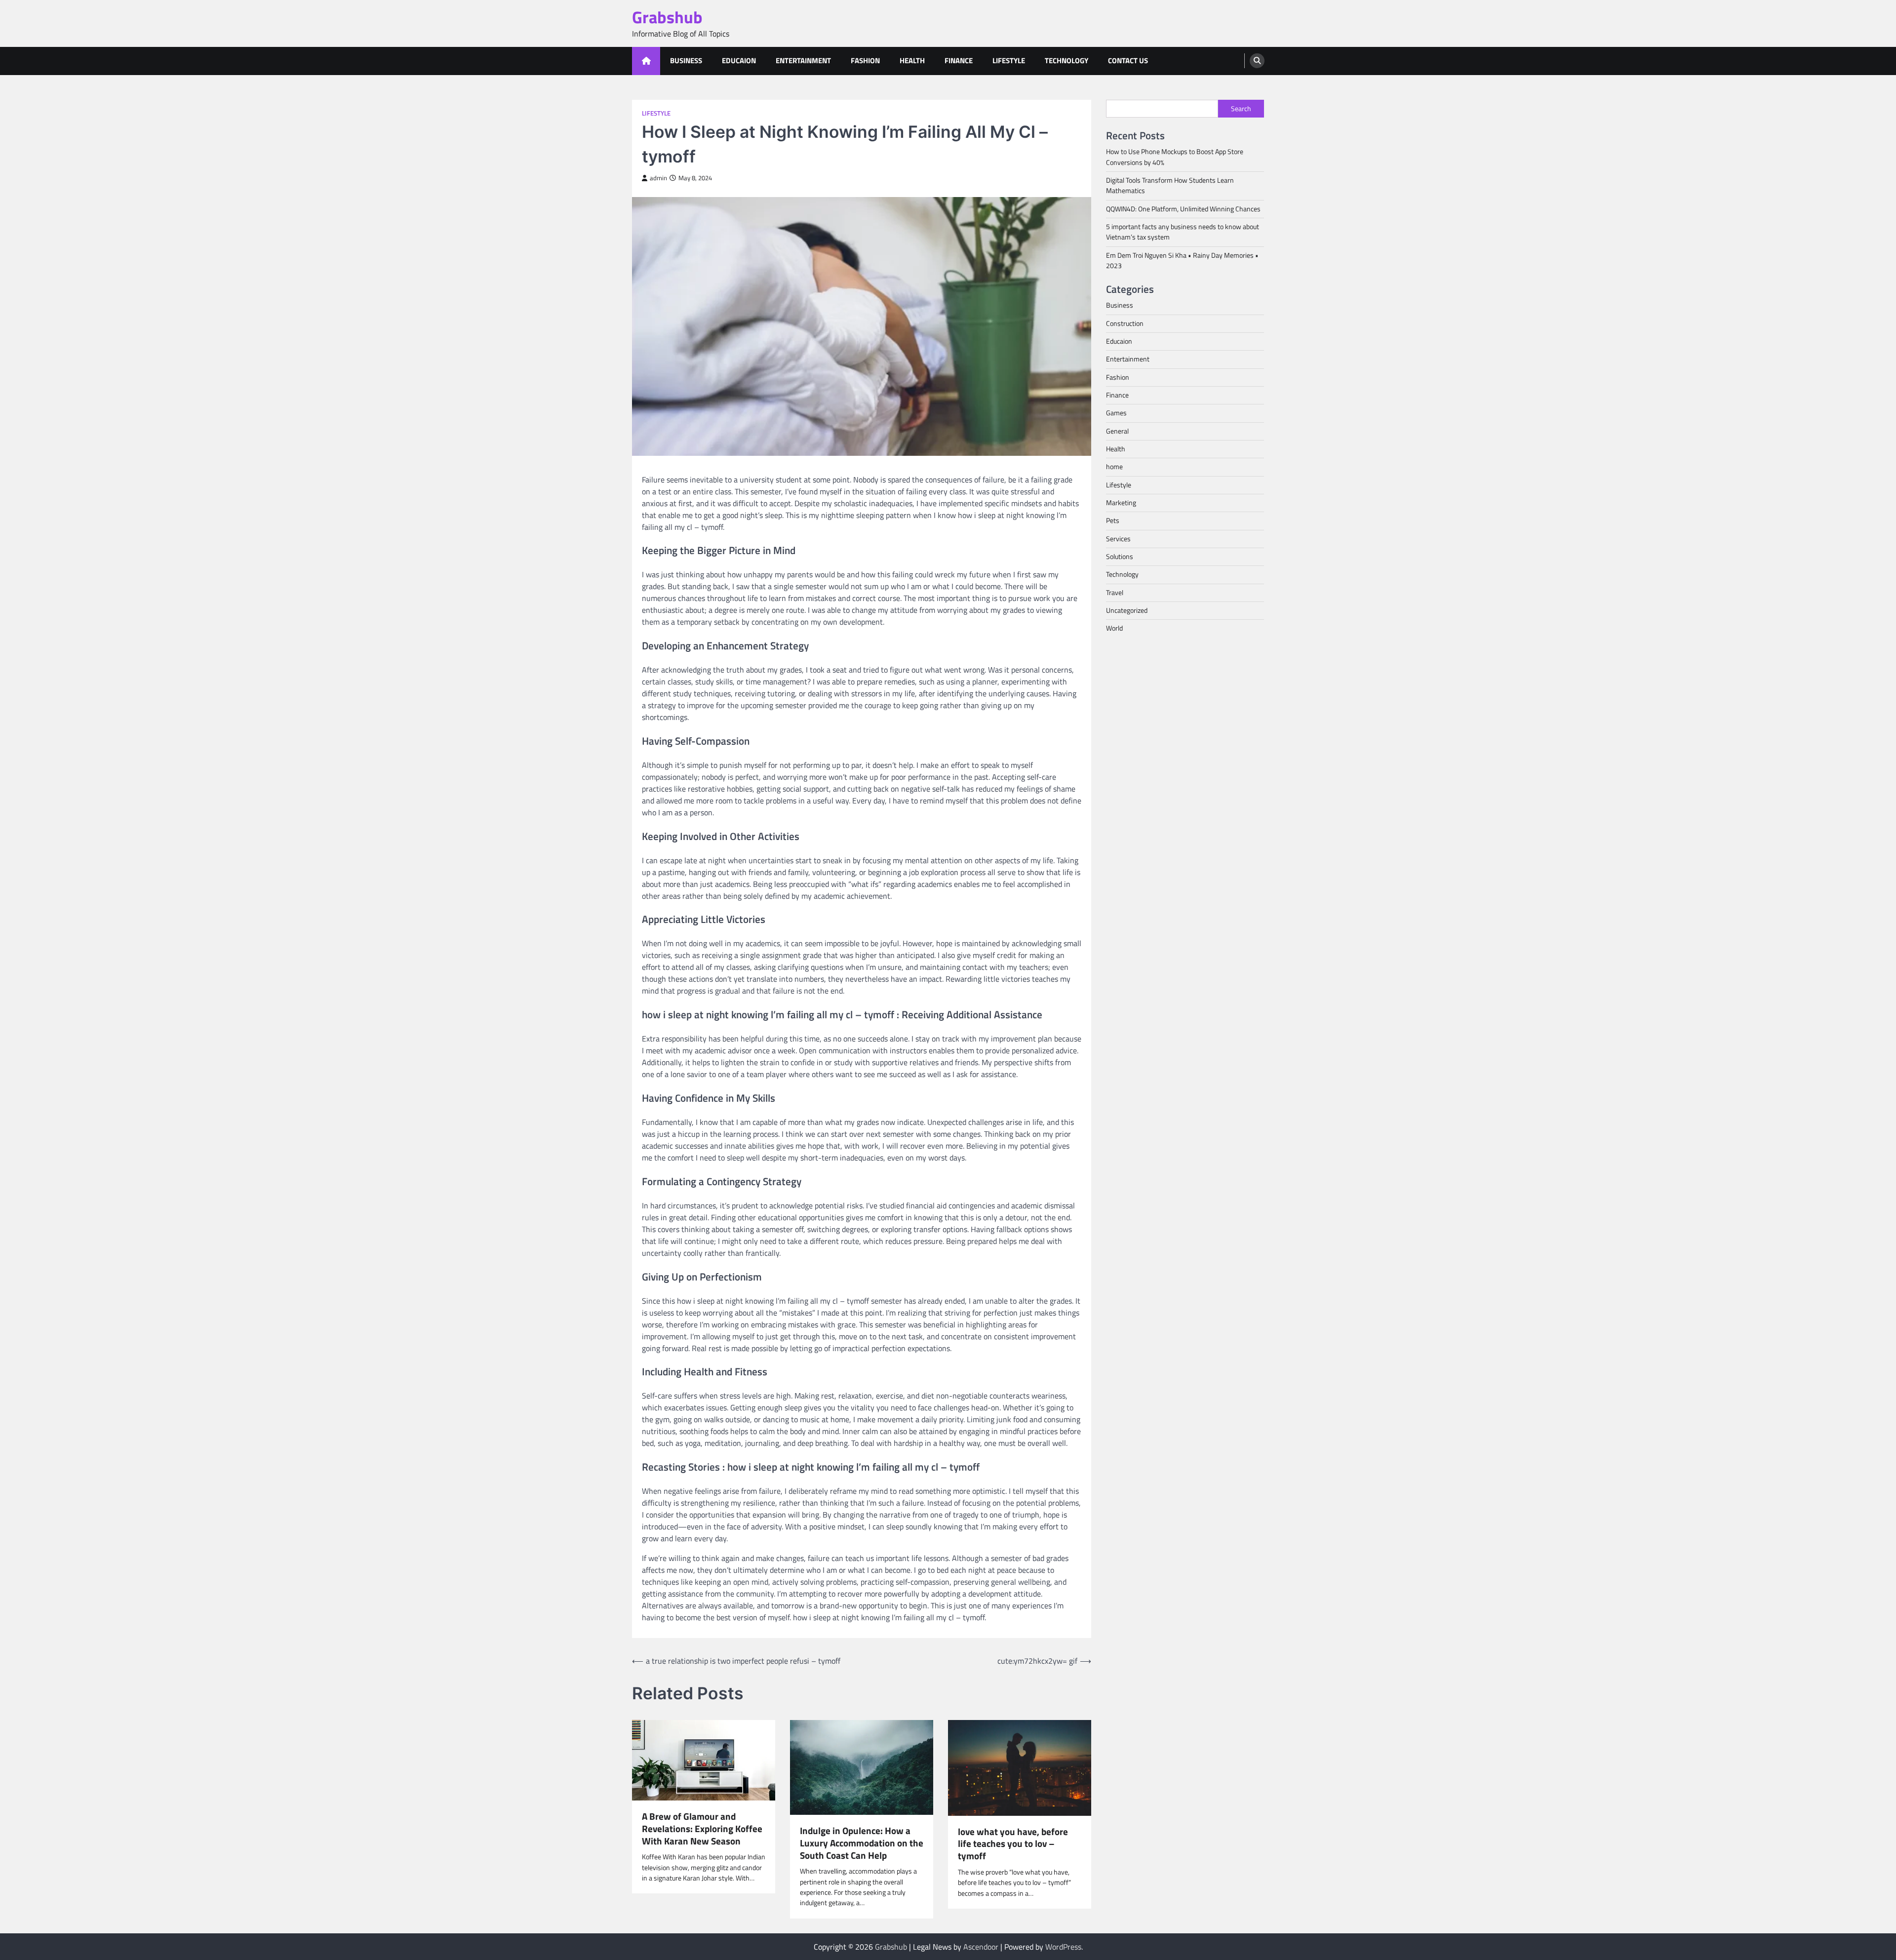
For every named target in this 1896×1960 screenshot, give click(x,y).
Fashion (865, 60)
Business (686, 60)
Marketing (1121, 503)
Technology (1066, 60)
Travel (1115, 592)
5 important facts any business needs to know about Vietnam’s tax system (1183, 231)
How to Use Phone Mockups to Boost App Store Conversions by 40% (1175, 157)
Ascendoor (981, 1947)
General (1117, 431)
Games (1116, 413)
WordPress (1063, 1947)
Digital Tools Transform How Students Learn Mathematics (1170, 185)
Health (912, 60)
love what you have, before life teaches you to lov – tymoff (1013, 1844)
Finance (959, 60)
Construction (1125, 323)
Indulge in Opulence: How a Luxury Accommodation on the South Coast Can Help (862, 1843)
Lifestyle (1009, 60)
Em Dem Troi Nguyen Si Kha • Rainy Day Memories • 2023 (1182, 260)
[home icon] (646, 61)
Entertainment (803, 60)
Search (1241, 109)
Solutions (1120, 557)
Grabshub (667, 17)
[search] (1257, 61)
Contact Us (1128, 60)
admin (658, 178)
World (1114, 628)
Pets (1113, 520)
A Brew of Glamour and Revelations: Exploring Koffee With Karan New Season (702, 1829)
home (1114, 467)
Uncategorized (1127, 610)
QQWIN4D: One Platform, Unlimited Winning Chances (1183, 208)
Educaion (739, 60)
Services (1118, 538)
